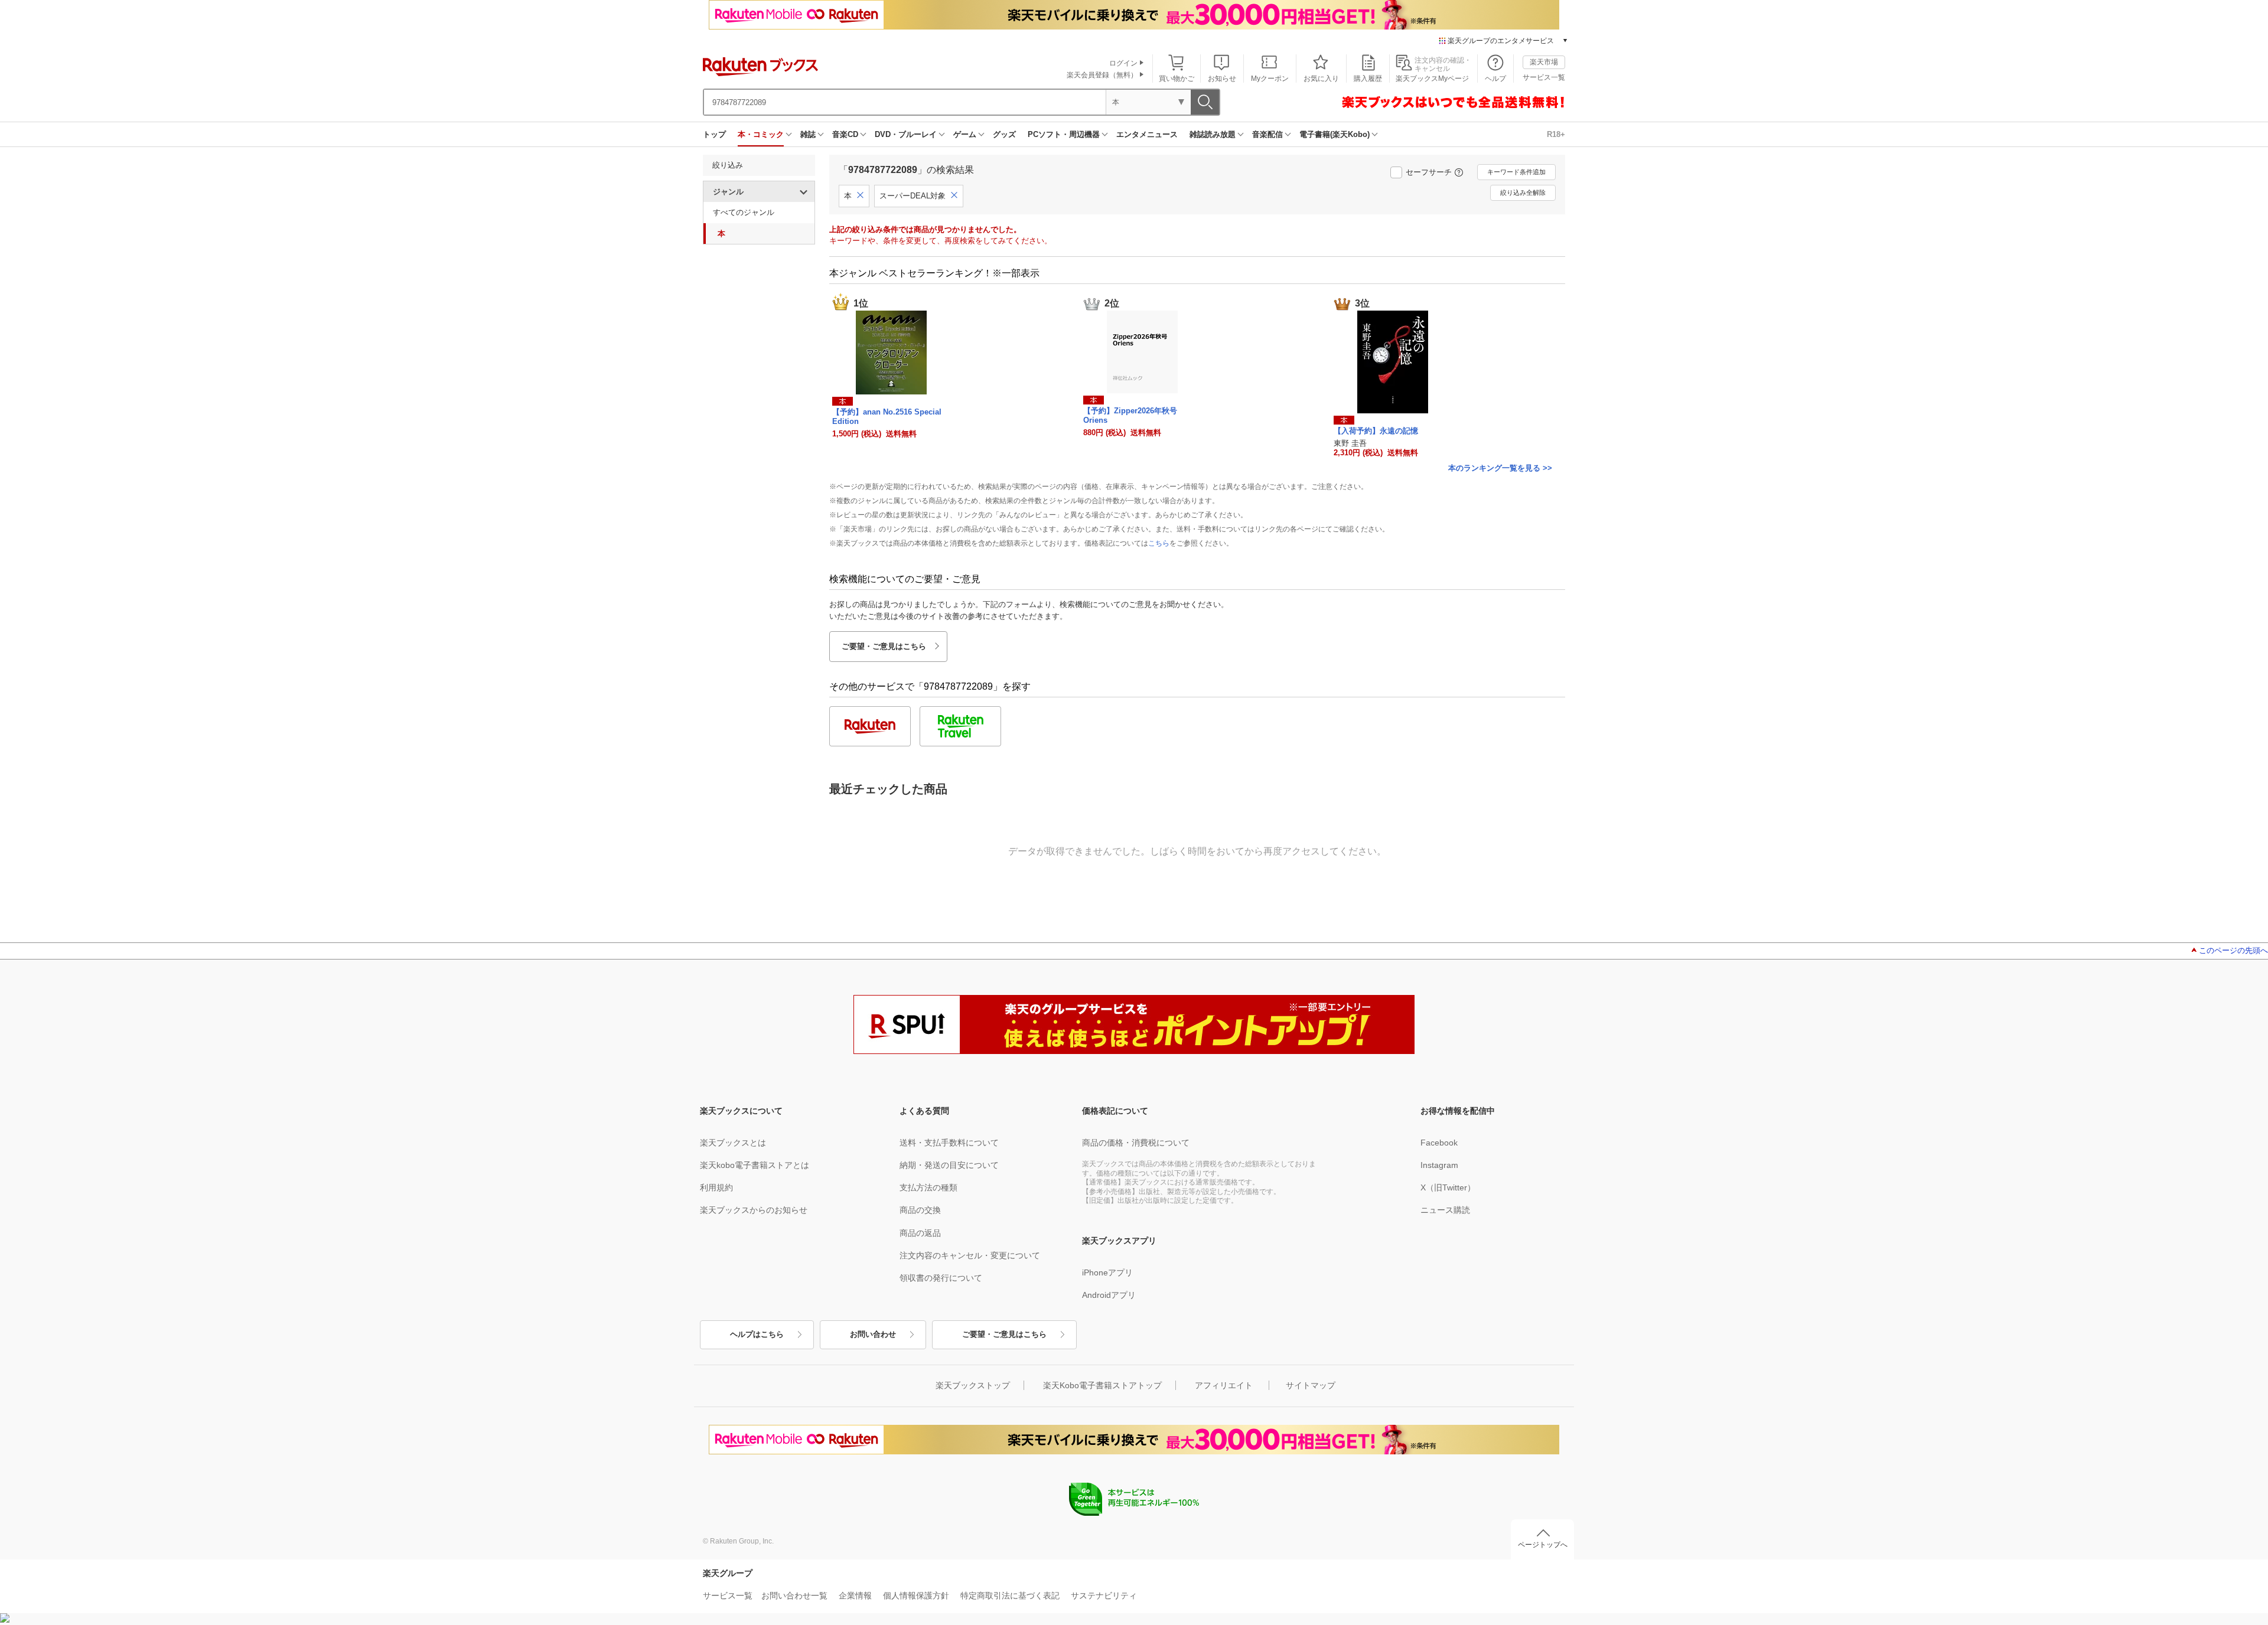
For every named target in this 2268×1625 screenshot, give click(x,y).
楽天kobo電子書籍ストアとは (755, 1165)
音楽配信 (1267, 134)
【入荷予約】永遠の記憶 (1376, 431)
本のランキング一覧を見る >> (1500, 468)
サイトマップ (1311, 1385)
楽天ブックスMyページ (1432, 79)
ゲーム (965, 134)
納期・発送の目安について (949, 1165)
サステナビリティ (1104, 1595)
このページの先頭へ (2233, 950)
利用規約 (716, 1187)
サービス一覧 (1544, 77)
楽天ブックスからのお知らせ (754, 1210)
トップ (714, 134)
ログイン (1123, 63)
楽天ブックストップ (973, 1385)
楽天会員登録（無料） (1102, 75)
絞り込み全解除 (1523, 192)
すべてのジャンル (744, 212)
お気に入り (1321, 79)
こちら (1159, 543)
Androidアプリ (1109, 1295)
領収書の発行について (941, 1278)
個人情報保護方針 (916, 1595)
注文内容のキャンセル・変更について (970, 1255)
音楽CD (845, 134)
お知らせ (1222, 79)
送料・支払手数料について (949, 1143)
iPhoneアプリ (1107, 1272)
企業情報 (855, 1595)
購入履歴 (1368, 79)
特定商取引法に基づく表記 (1010, 1595)
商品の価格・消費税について (1136, 1143)
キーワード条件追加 (1516, 172)
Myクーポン (1270, 79)
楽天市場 (1544, 62)
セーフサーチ (1429, 172)
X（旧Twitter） (1448, 1187)
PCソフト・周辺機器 (1064, 134)
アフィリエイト (1224, 1385)
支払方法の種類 (928, 1187)
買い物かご (1177, 79)
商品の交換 (920, 1210)
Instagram (1439, 1165)
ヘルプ (1495, 79)
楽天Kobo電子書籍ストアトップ (1102, 1385)
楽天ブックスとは (733, 1143)
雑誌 (808, 134)
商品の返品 (920, 1233)
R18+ (1556, 134)
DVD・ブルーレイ (906, 134)
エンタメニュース (1147, 134)
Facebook (1439, 1143)
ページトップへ (1543, 1545)
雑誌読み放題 (1213, 134)
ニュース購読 (1445, 1210)
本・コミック (761, 134)
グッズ (1004, 134)
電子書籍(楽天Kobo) (1335, 134)
